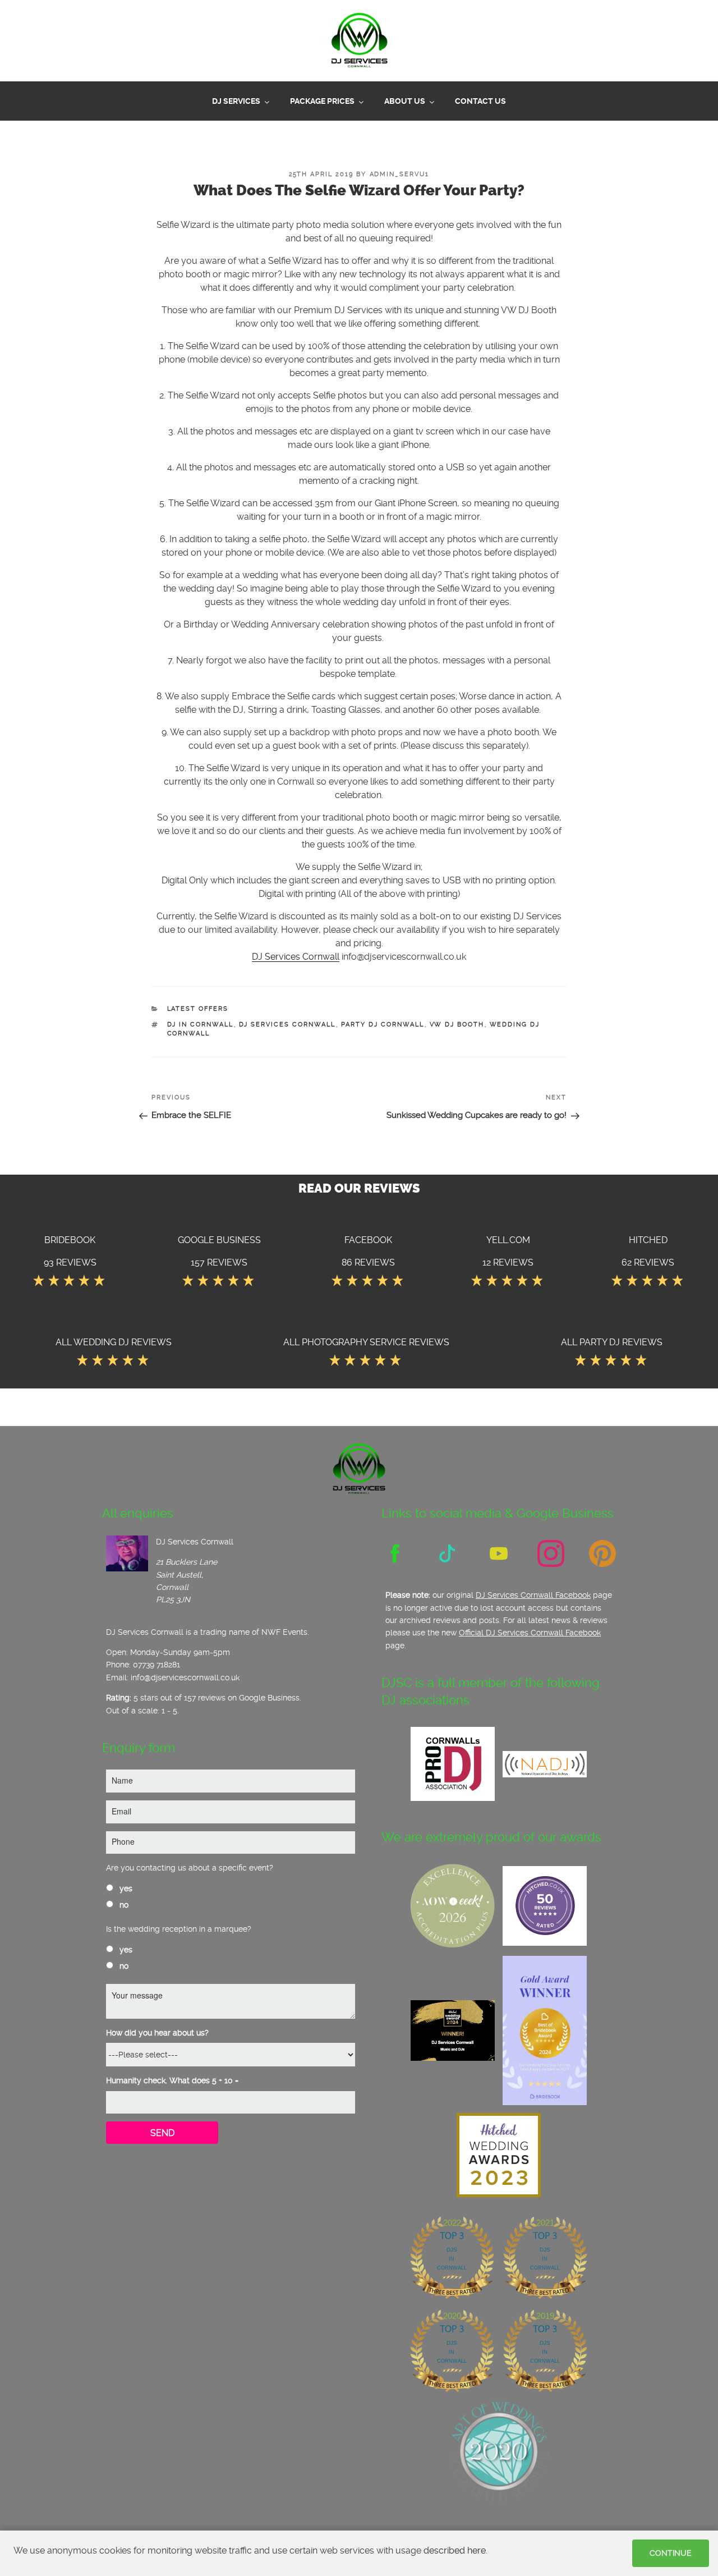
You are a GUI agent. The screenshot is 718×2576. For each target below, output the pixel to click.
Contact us (480, 100)
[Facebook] (395, 1552)
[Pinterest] (602, 1552)
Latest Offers (198, 1008)
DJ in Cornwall (201, 1023)
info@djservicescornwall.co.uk (185, 1676)
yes (125, 1887)
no (123, 1904)
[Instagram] (551, 1552)
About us (405, 100)
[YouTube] (499, 1552)
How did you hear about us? (157, 2032)
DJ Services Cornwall (296, 955)
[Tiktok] (447, 1552)
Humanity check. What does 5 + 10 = (172, 2079)
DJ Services (236, 100)
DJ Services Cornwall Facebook (533, 1594)
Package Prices (322, 100)
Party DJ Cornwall (383, 1023)
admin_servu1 (400, 173)
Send (162, 2132)
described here (455, 2550)
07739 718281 (157, 1663)
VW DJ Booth (457, 1023)
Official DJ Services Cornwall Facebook (530, 1631)
